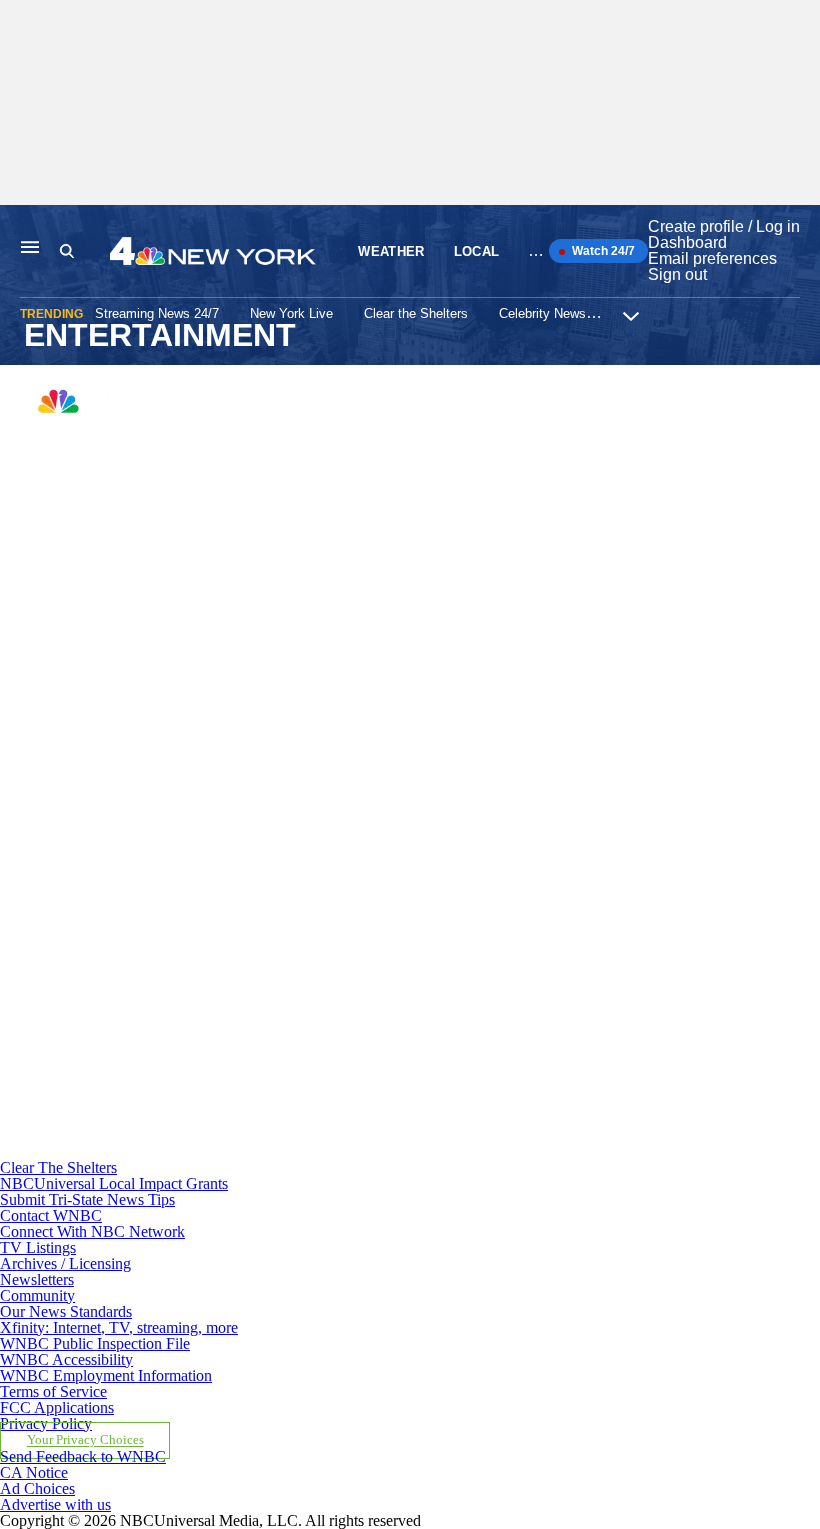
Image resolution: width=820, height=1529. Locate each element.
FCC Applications (57, 1407)
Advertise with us (55, 1504)
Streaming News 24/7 (157, 313)
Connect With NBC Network (92, 1231)
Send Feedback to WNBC (83, 1456)
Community (37, 1295)
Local (477, 251)
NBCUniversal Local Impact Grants (114, 1183)
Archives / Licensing (65, 1263)
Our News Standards (66, 1311)
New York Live (291, 313)
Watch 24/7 (602, 251)
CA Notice (34, 1472)
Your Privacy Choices (85, 1441)
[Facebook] (266, 600)
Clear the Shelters (416, 313)
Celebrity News (542, 313)
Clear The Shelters (58, 1167)
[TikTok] (266, 967)
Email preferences (712, 258)
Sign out (677, 274)
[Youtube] (266, 1151)
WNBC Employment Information (106, 1375)
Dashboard (687, 242)
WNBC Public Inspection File (95, 1343)
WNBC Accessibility (66, 1359)
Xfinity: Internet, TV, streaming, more (119, 1327)
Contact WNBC (51, 1215)
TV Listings (38, 1247)
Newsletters (37, 1279)
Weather (391, 251)
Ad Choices (37, 1488)
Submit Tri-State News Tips (87, 1199)
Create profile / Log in (724, 226)
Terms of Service (53, 1391)
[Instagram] (266, 784)
